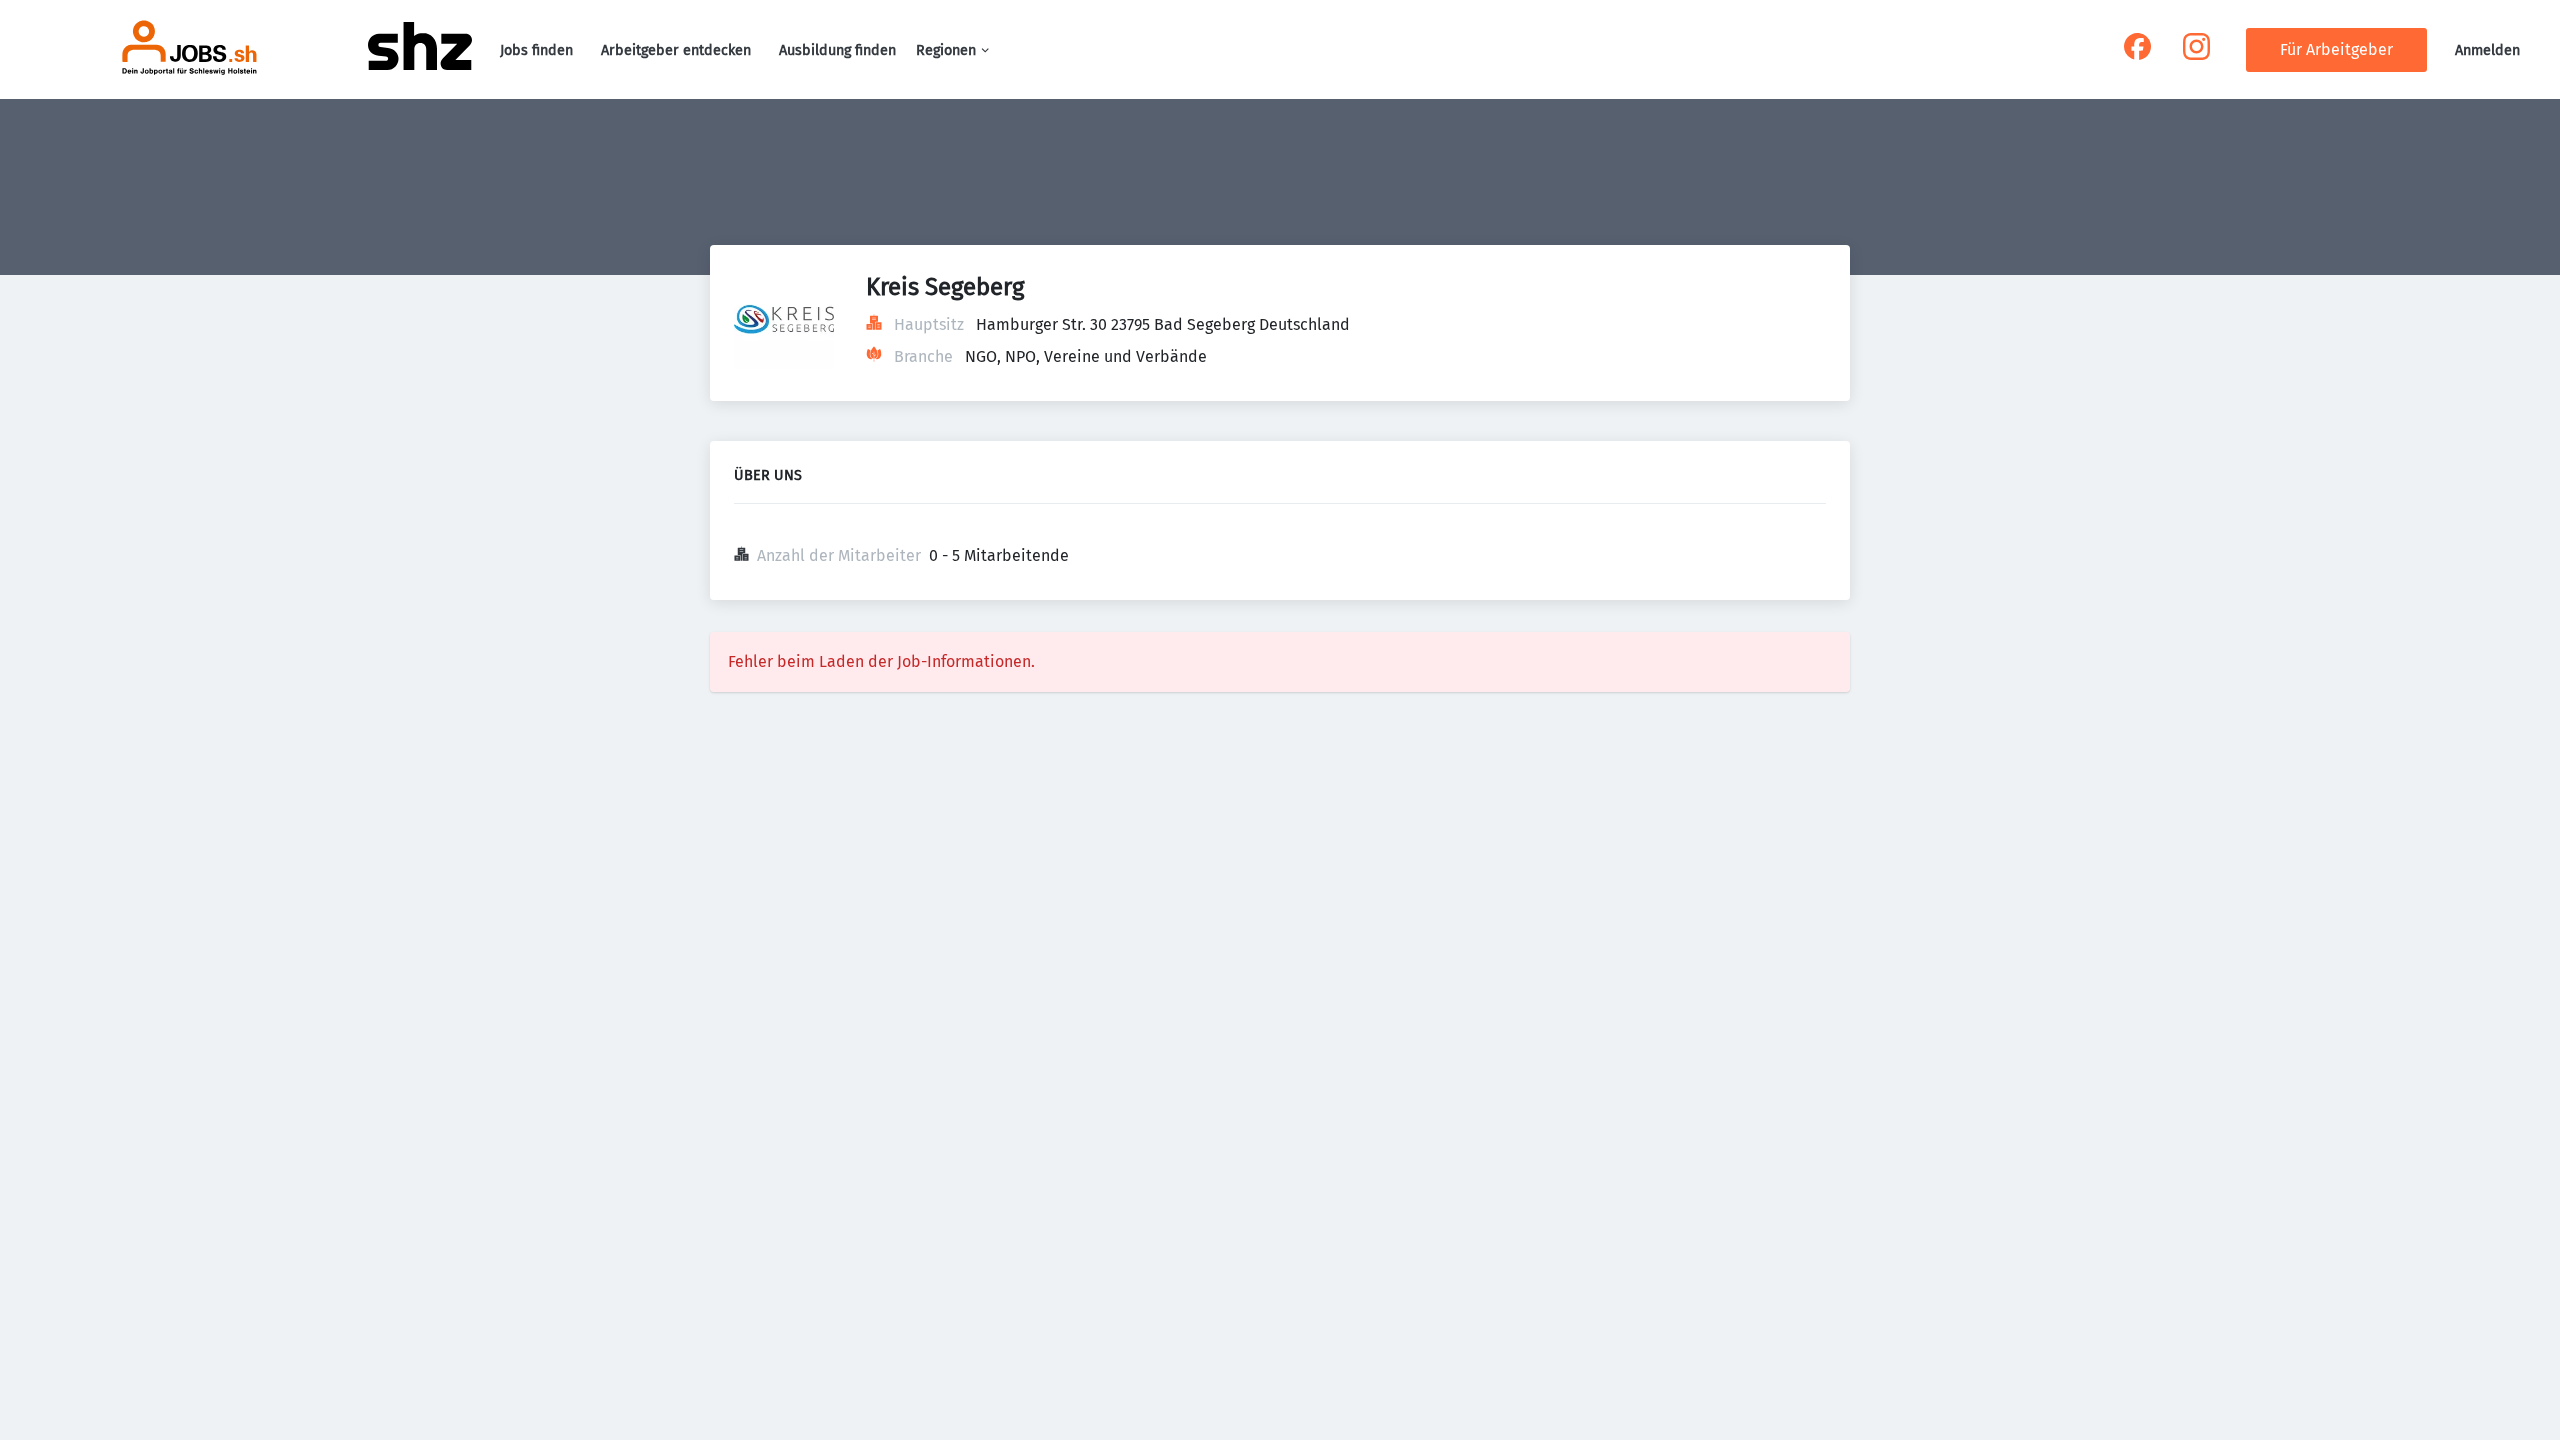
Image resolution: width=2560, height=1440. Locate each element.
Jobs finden (536, 50)
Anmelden (2487, 50)
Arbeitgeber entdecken (676, 50)
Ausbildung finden (837, 50)
